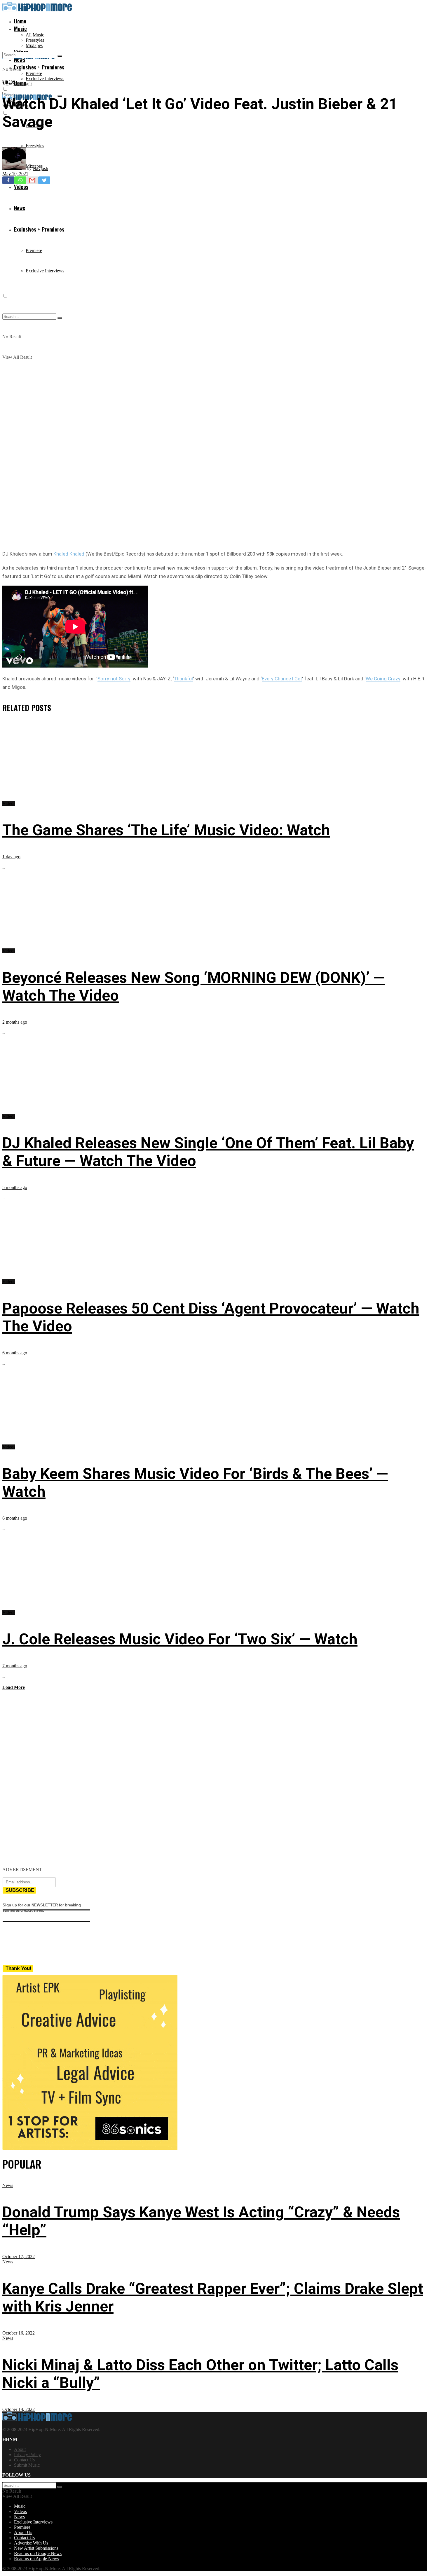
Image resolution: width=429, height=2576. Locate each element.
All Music (35, 35)
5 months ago (15, 1187)
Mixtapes (34, 45)
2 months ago (15, 1022)
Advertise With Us (31, 2543)
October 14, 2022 (19, 2409)
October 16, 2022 (19, 2333)
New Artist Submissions (36, 2548)
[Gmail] (32, 180)
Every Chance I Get (282, 679)
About (20, 2449)
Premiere (34, 73)
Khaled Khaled (69, 554)
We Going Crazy (383, 679)
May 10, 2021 (15, 174)
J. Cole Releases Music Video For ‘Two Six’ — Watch (180, 1639)
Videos (9, 82)
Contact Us (24, 2460)
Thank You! (19, 1968)
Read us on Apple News (36, 2559)
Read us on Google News (38, 2553)
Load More (14, 1687)
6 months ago (15, 1353)
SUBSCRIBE (20, 1890)
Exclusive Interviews (45, 79)
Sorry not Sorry (114, 679)
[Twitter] (44, 180)
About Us (23, 2532)
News (8, 2185)
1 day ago (11, 857)
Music (20, 29)
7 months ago (15, 1666)
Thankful (183, 679)
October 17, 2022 (19, 2257)
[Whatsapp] (20, 180)
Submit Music (27, 2465)
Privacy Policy (27, 2455)
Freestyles (35, 40)
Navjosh (40, 168)
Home (20, 21)
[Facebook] (8, 180)
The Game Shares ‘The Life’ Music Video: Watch (166, 830)
